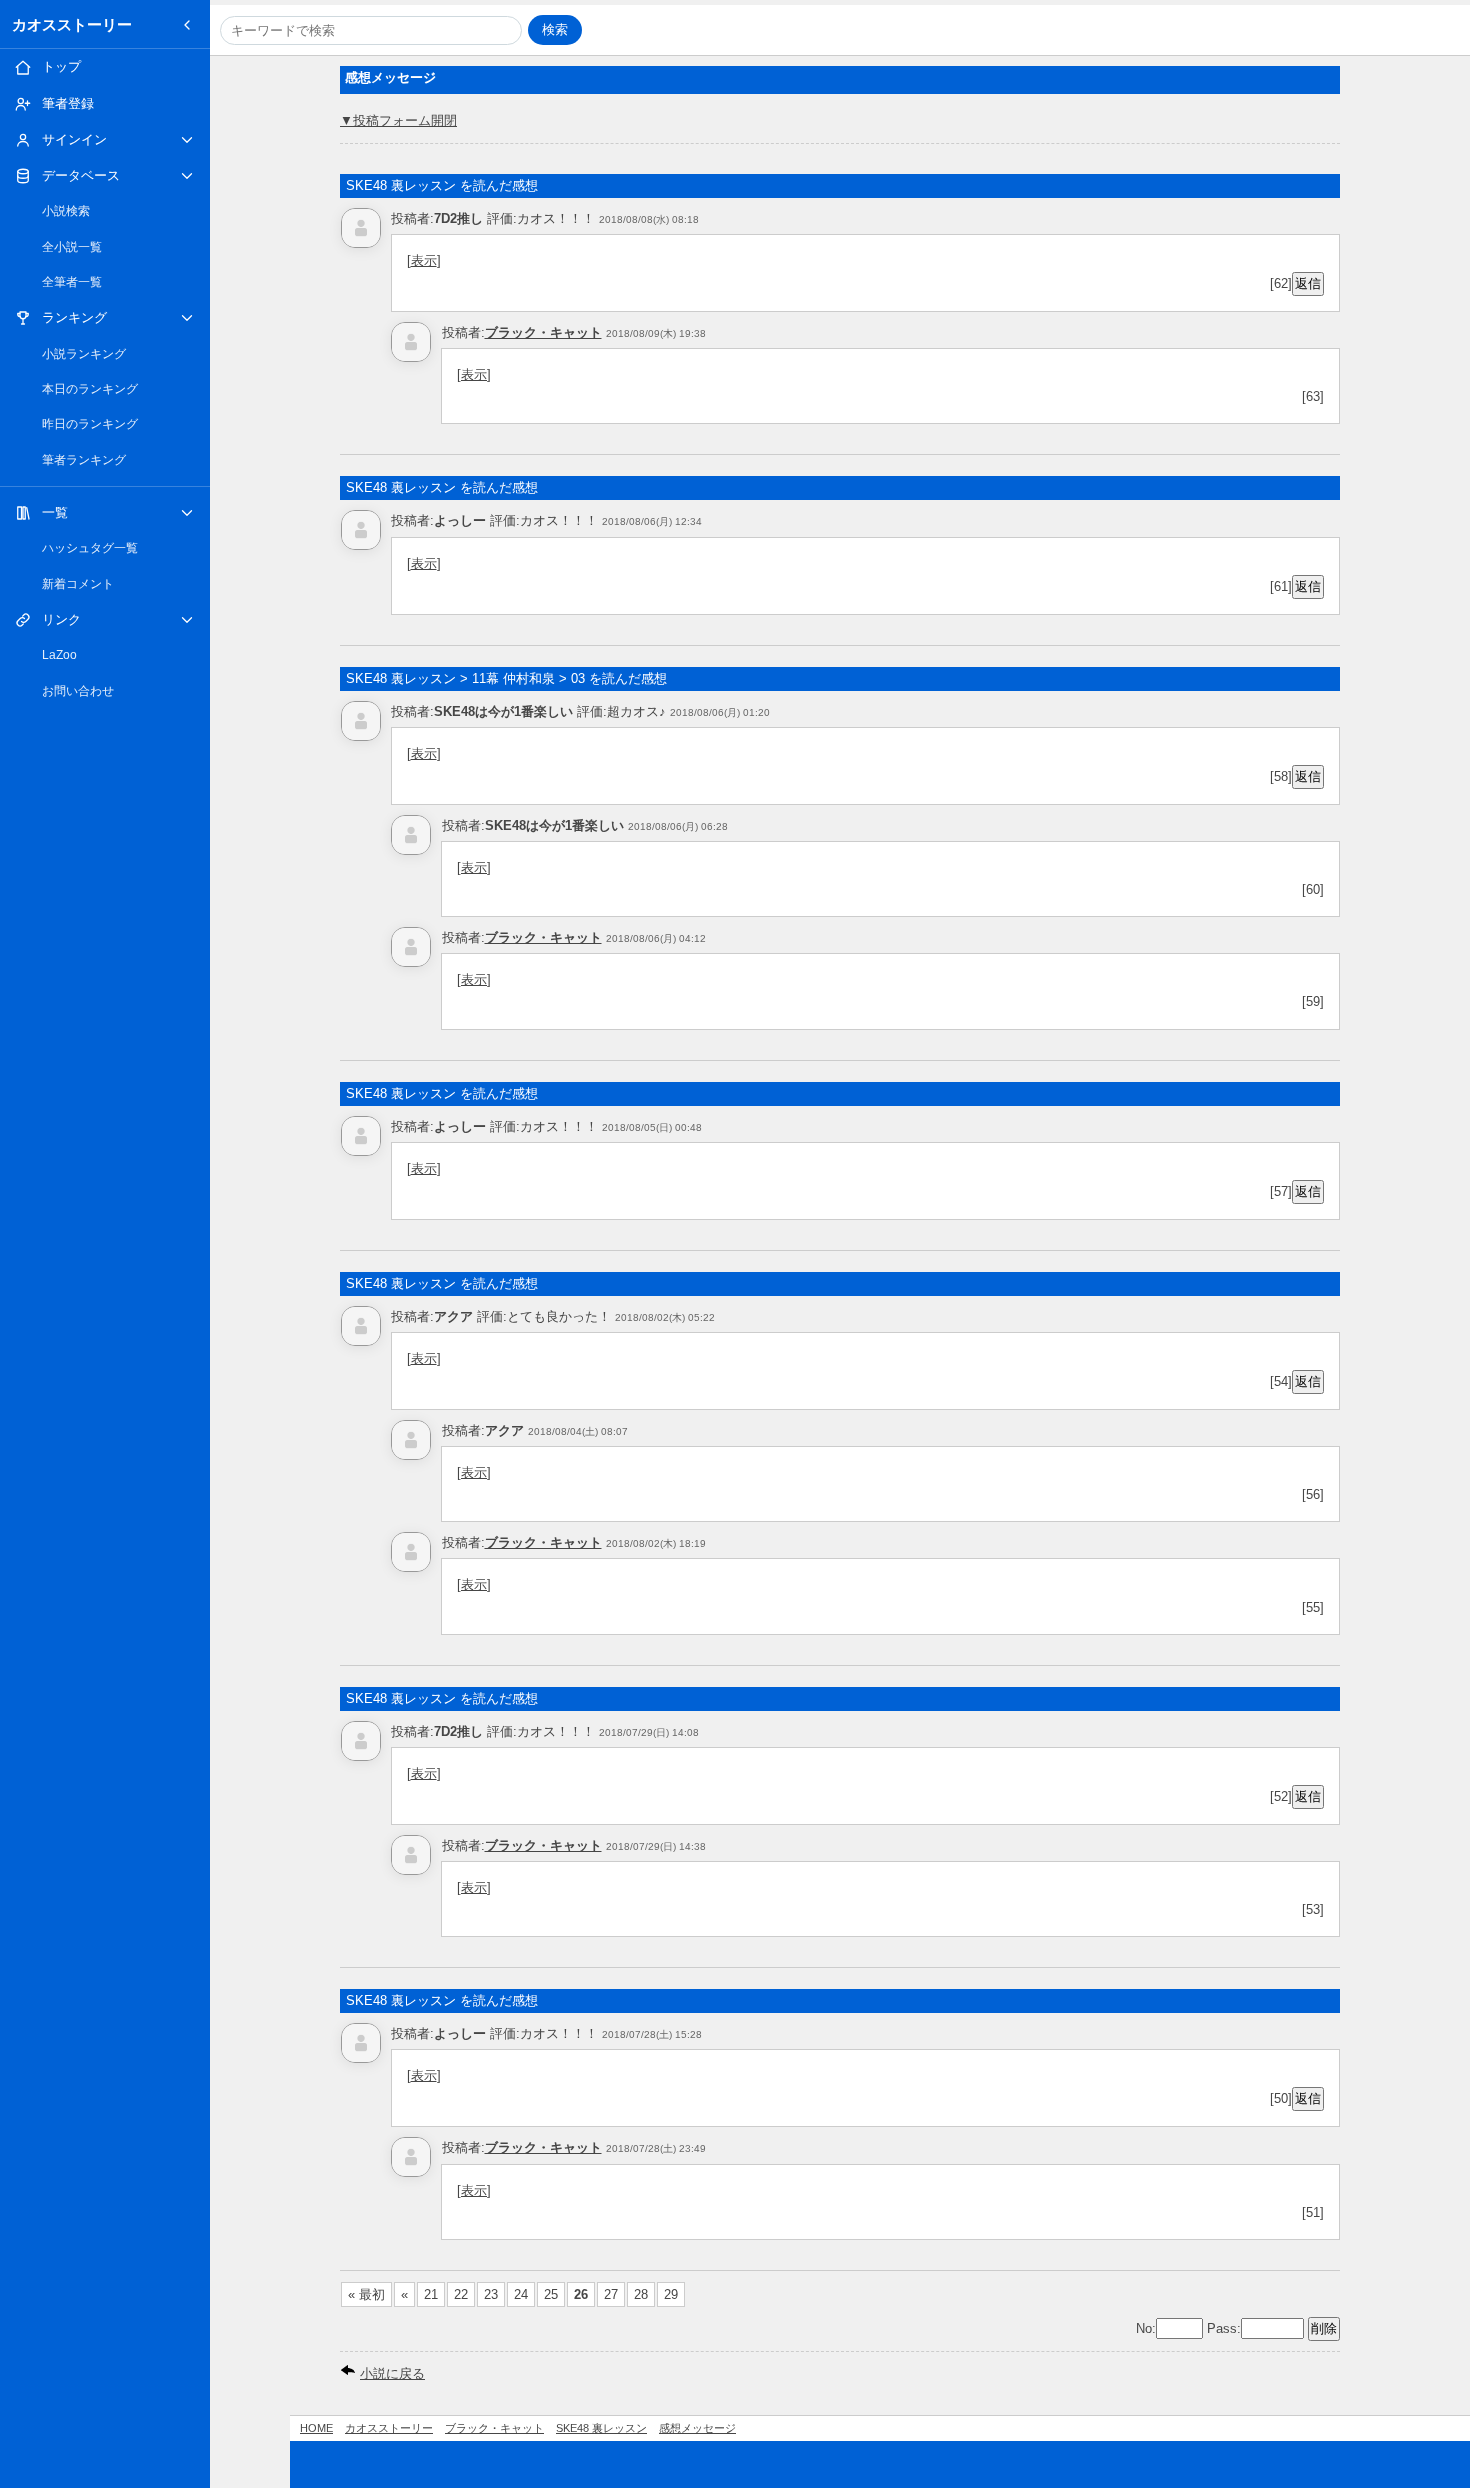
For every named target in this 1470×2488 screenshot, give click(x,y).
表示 (424, 260)
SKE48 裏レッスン (601, 2428)
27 (611, 2294)
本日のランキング (90, 389)
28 (641, 2294)
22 (461, 2294)
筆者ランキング (84, 460)
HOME (316, 2428)
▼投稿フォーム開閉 (398, 120)
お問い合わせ (78, 691)
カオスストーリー (72, 24)
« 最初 (366, 2294)
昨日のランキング (90, 424)
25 (551, 2294)
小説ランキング (84, 354)
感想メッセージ (697, 2428)
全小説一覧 (72, 247)
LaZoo (59, 655)
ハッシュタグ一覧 (90, 548)
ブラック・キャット (543, 332)
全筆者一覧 (72, 282)
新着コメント (78, 584)
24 (521, 2294)
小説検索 (66, 211)
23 (491, 2294)
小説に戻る (392, 2373)
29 (671, 2294)
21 (431, 2294)
